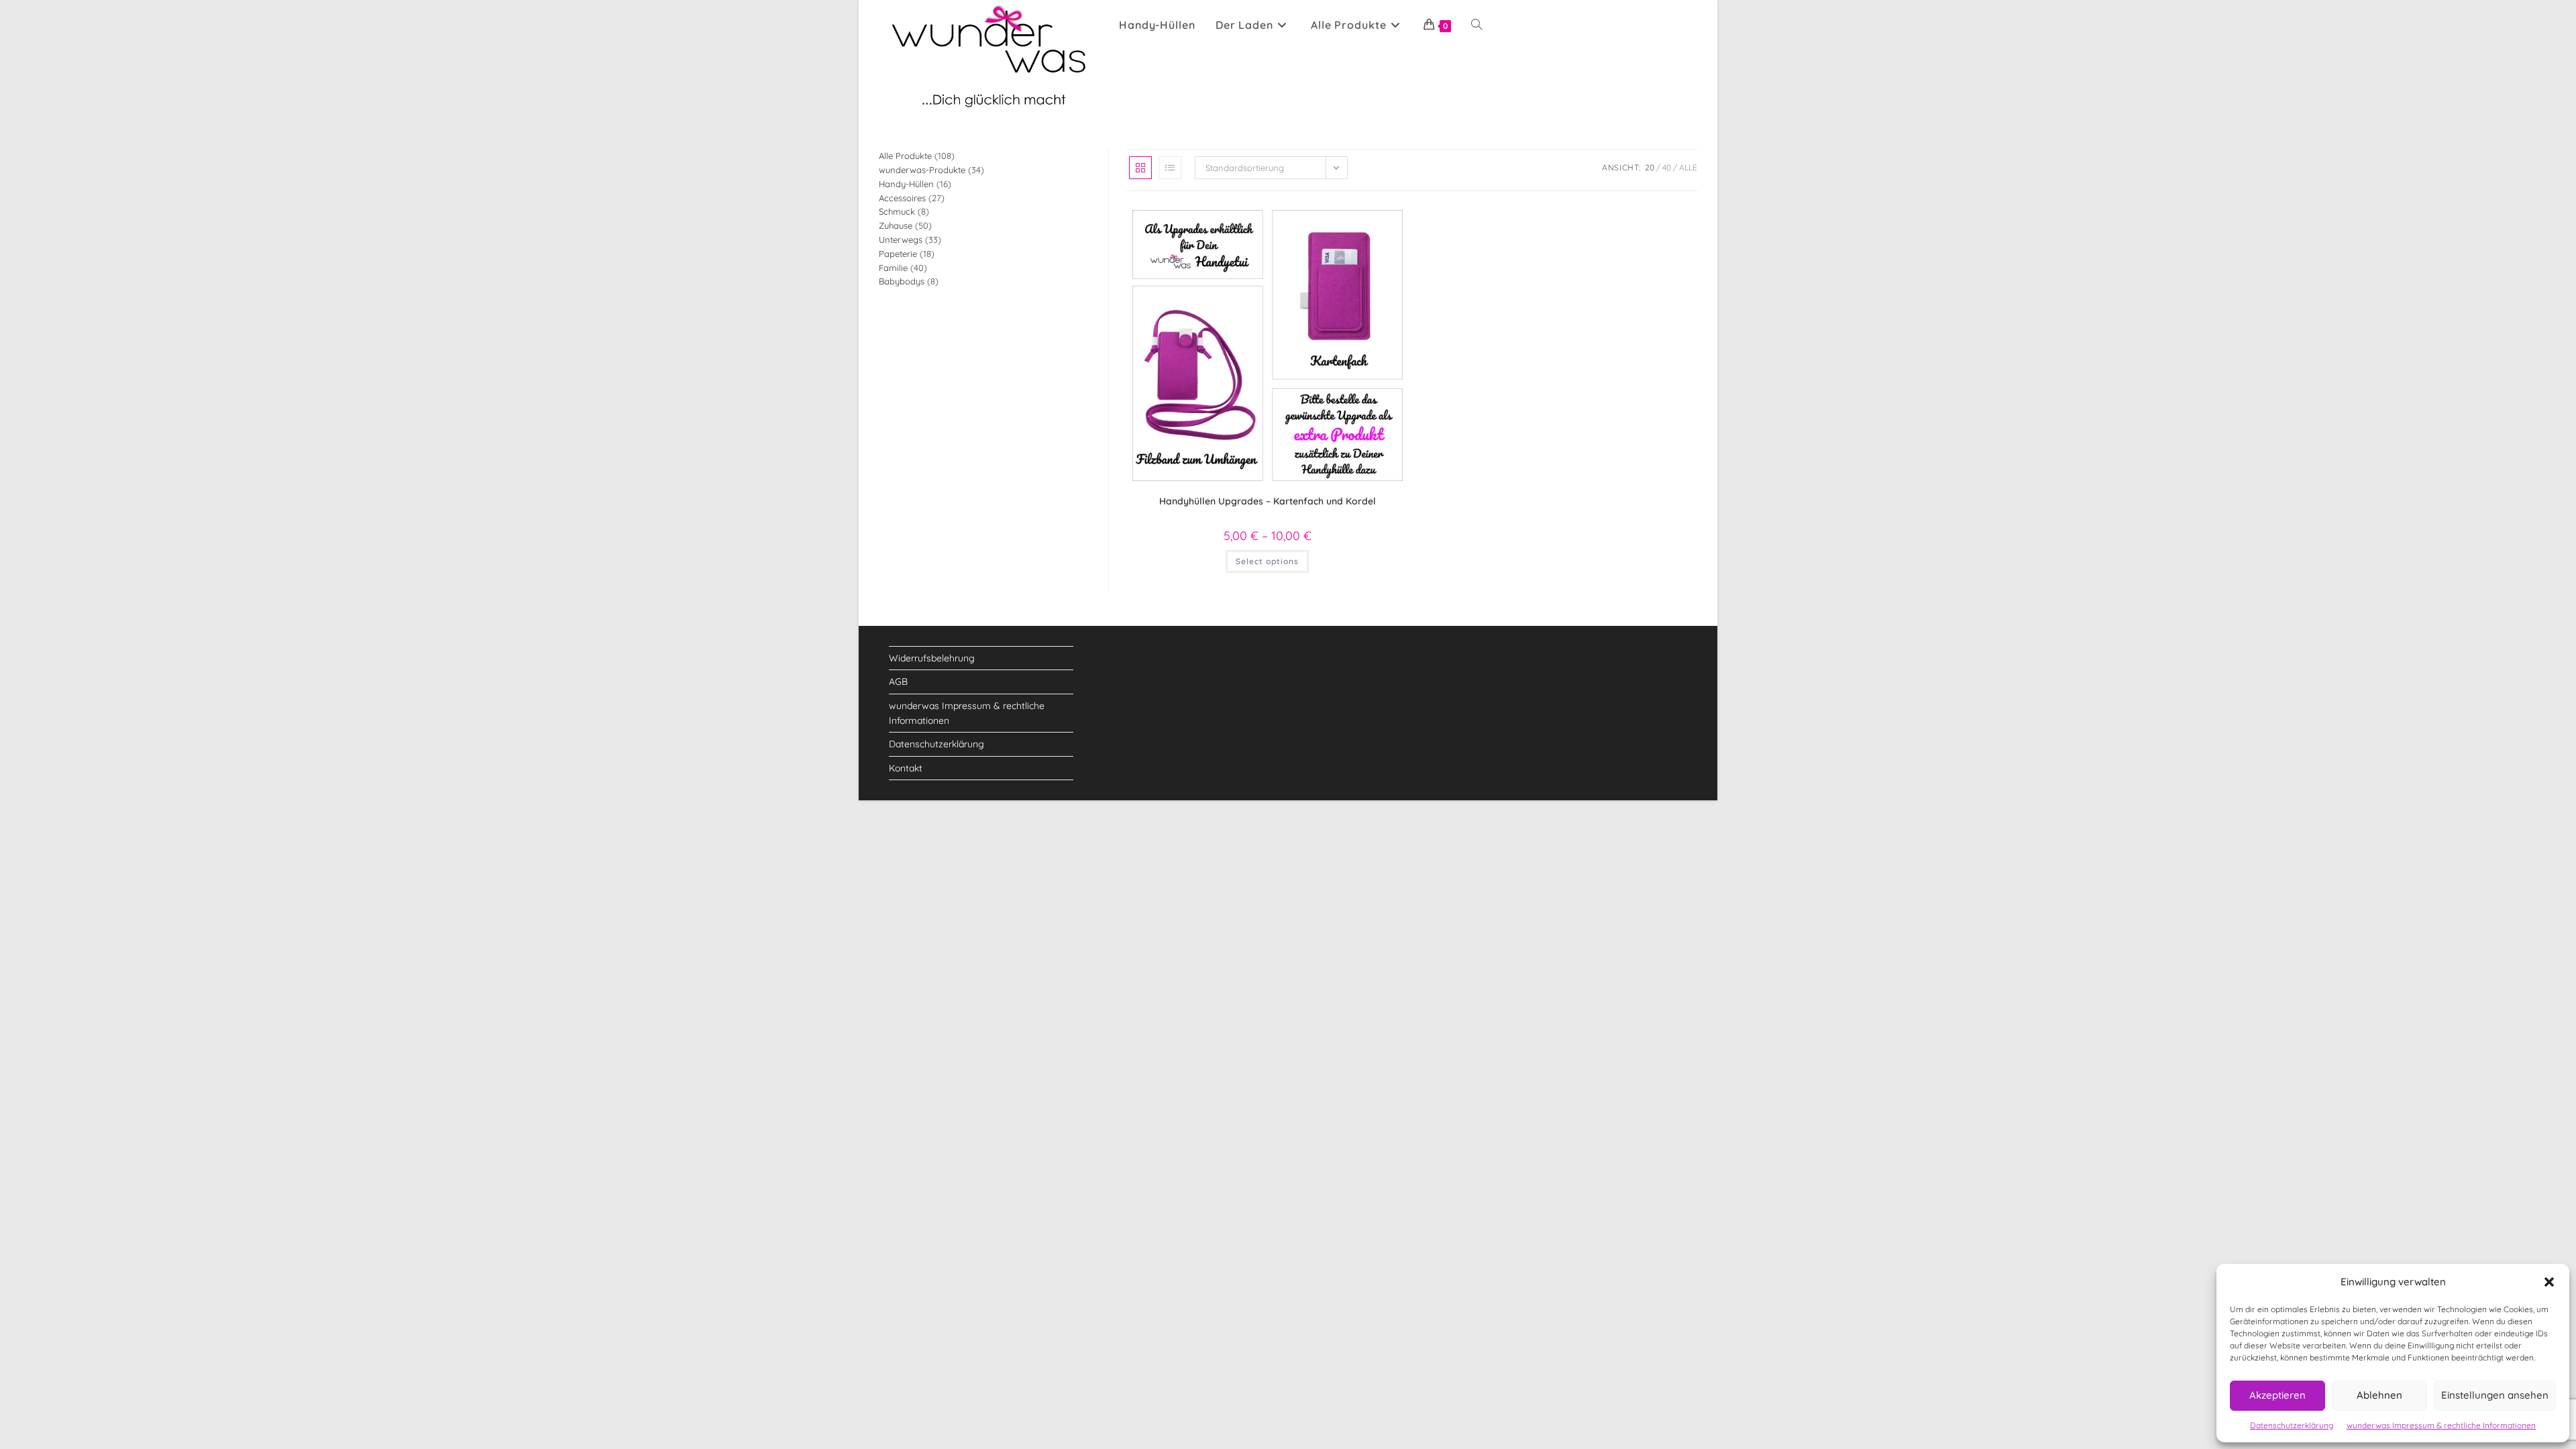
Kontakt (906, 768)
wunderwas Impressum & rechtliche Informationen (2441, 1425)
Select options (1267, 561)
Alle (1688, 167)
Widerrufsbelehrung (932, 658)
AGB (898, 682)
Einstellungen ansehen (2495, 1395)
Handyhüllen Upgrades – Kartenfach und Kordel (1268, 501)
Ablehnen (2379, 1395)
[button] (2549, 1282)
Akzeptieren (2277, 1395)
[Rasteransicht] (1140, 168)
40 (1667, 167)
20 (1650, 167)
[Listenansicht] (1170, 168)
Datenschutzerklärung (2292, 1425)
